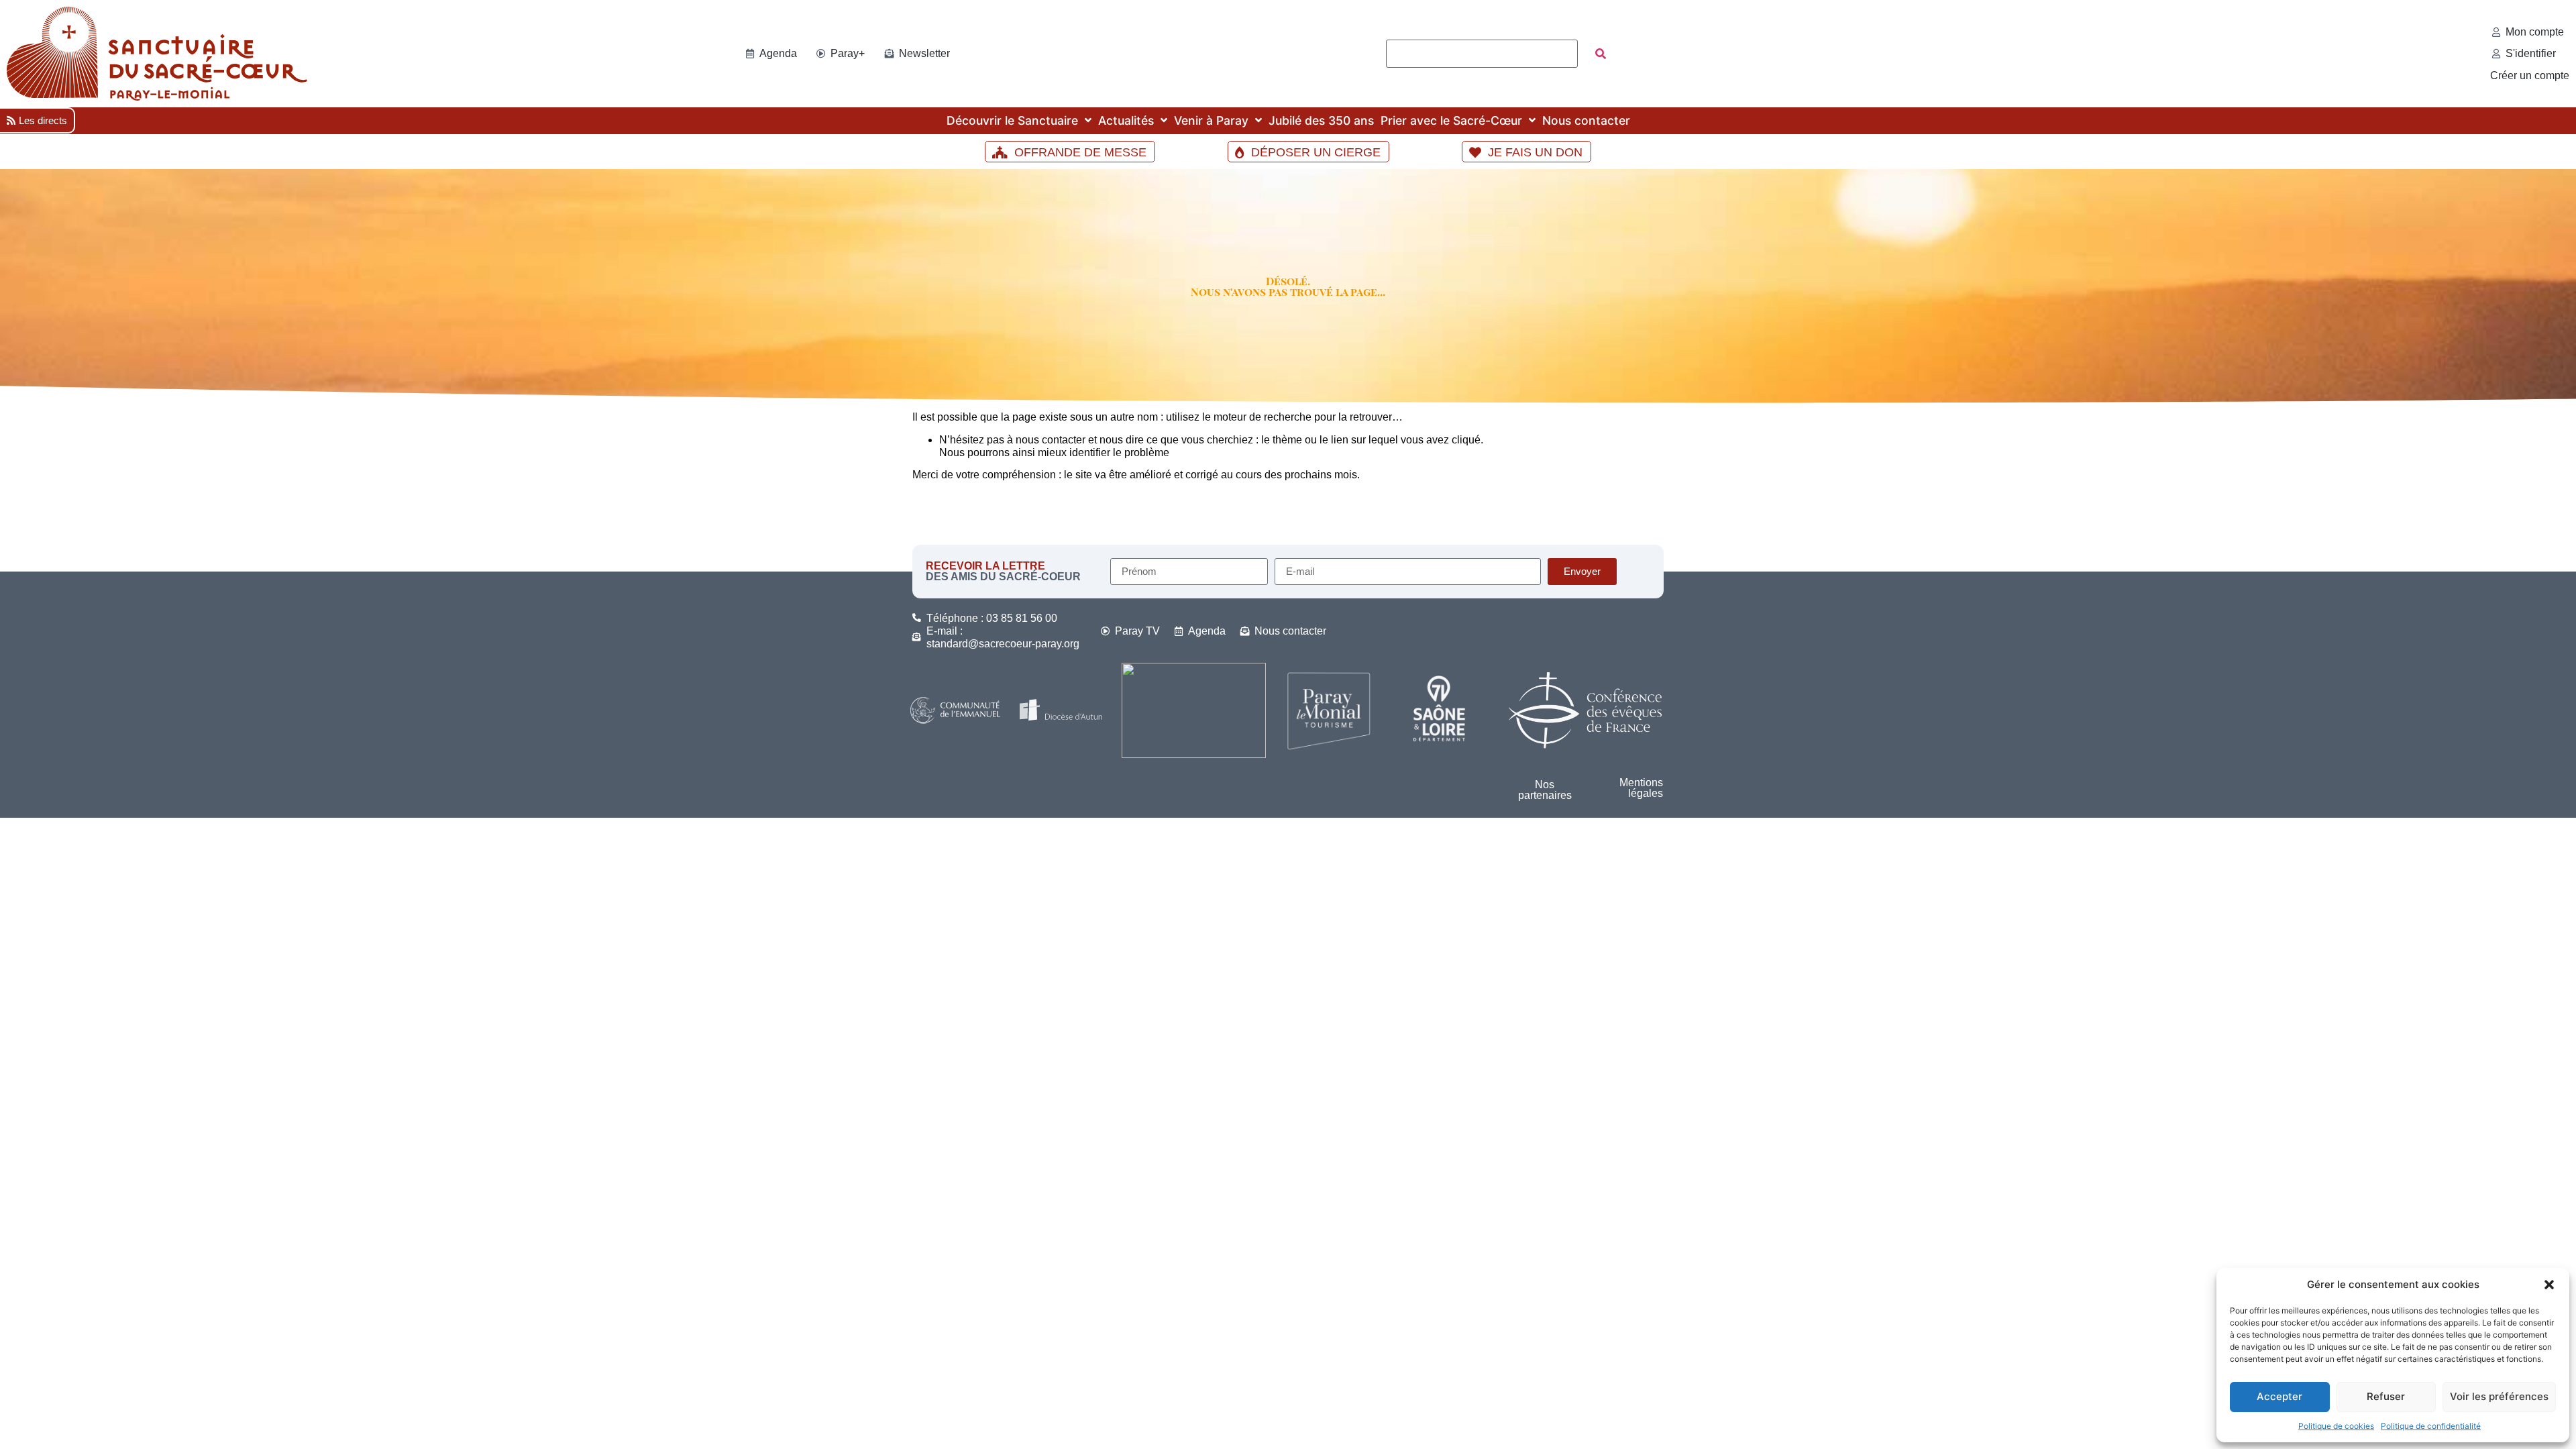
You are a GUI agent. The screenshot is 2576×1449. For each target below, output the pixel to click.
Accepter (2279, 1396)
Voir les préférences (2499, 1396)
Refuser (2386, 1396)
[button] (2549, 1285)
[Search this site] (1482, 54)
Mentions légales (1641, 788)
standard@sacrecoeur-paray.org (1003, 644)
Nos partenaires (1545, 790)
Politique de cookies (2336, 1426)
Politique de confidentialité (2431, 1426)
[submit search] (1601, 54)
